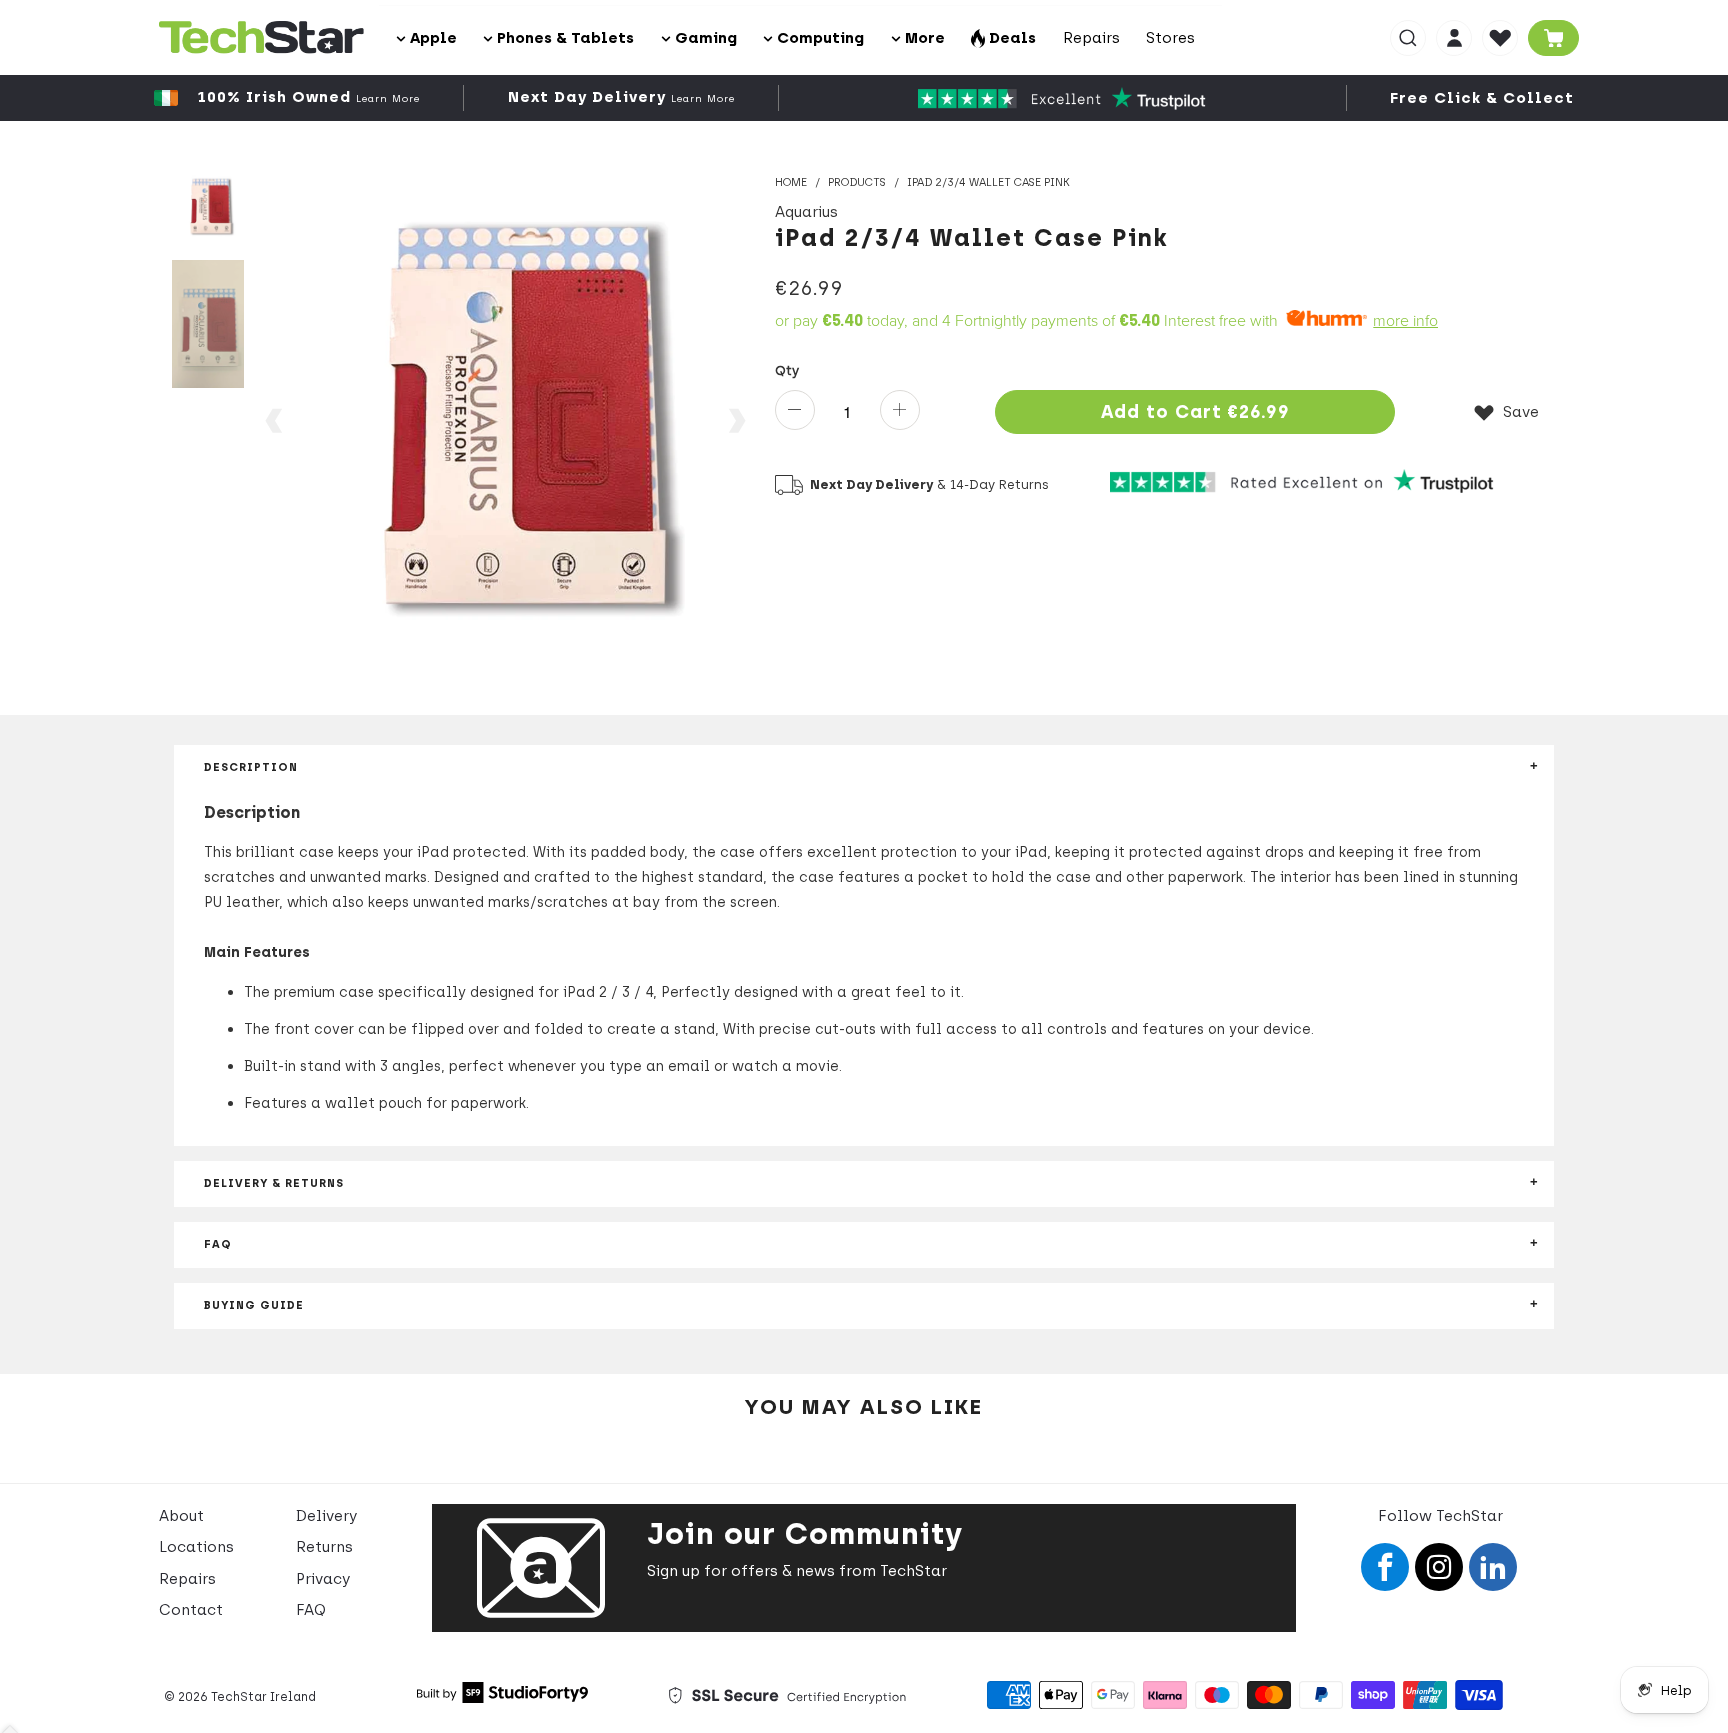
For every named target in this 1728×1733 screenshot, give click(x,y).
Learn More (388, 98)
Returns (324, 1547)
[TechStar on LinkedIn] (1493, 1567)
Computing (818, 38)
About (181, 1516)
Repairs (1091, 38)
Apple (431, 38)
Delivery (326, 1516)
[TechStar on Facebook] (1385, 1567)
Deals (1010, 38)
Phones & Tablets (563, 38)
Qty (787, 370)
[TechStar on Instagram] (1439, 1567)
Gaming (704, 38)
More (923, 38)
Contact (191, 1610)
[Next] (736, 420)
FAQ (311, 1610)
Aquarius (806, 212)
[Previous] (275, 420)
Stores (1170, 38)
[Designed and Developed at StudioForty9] (502, 1698)
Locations (196, 1547)
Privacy (323, 1579)
